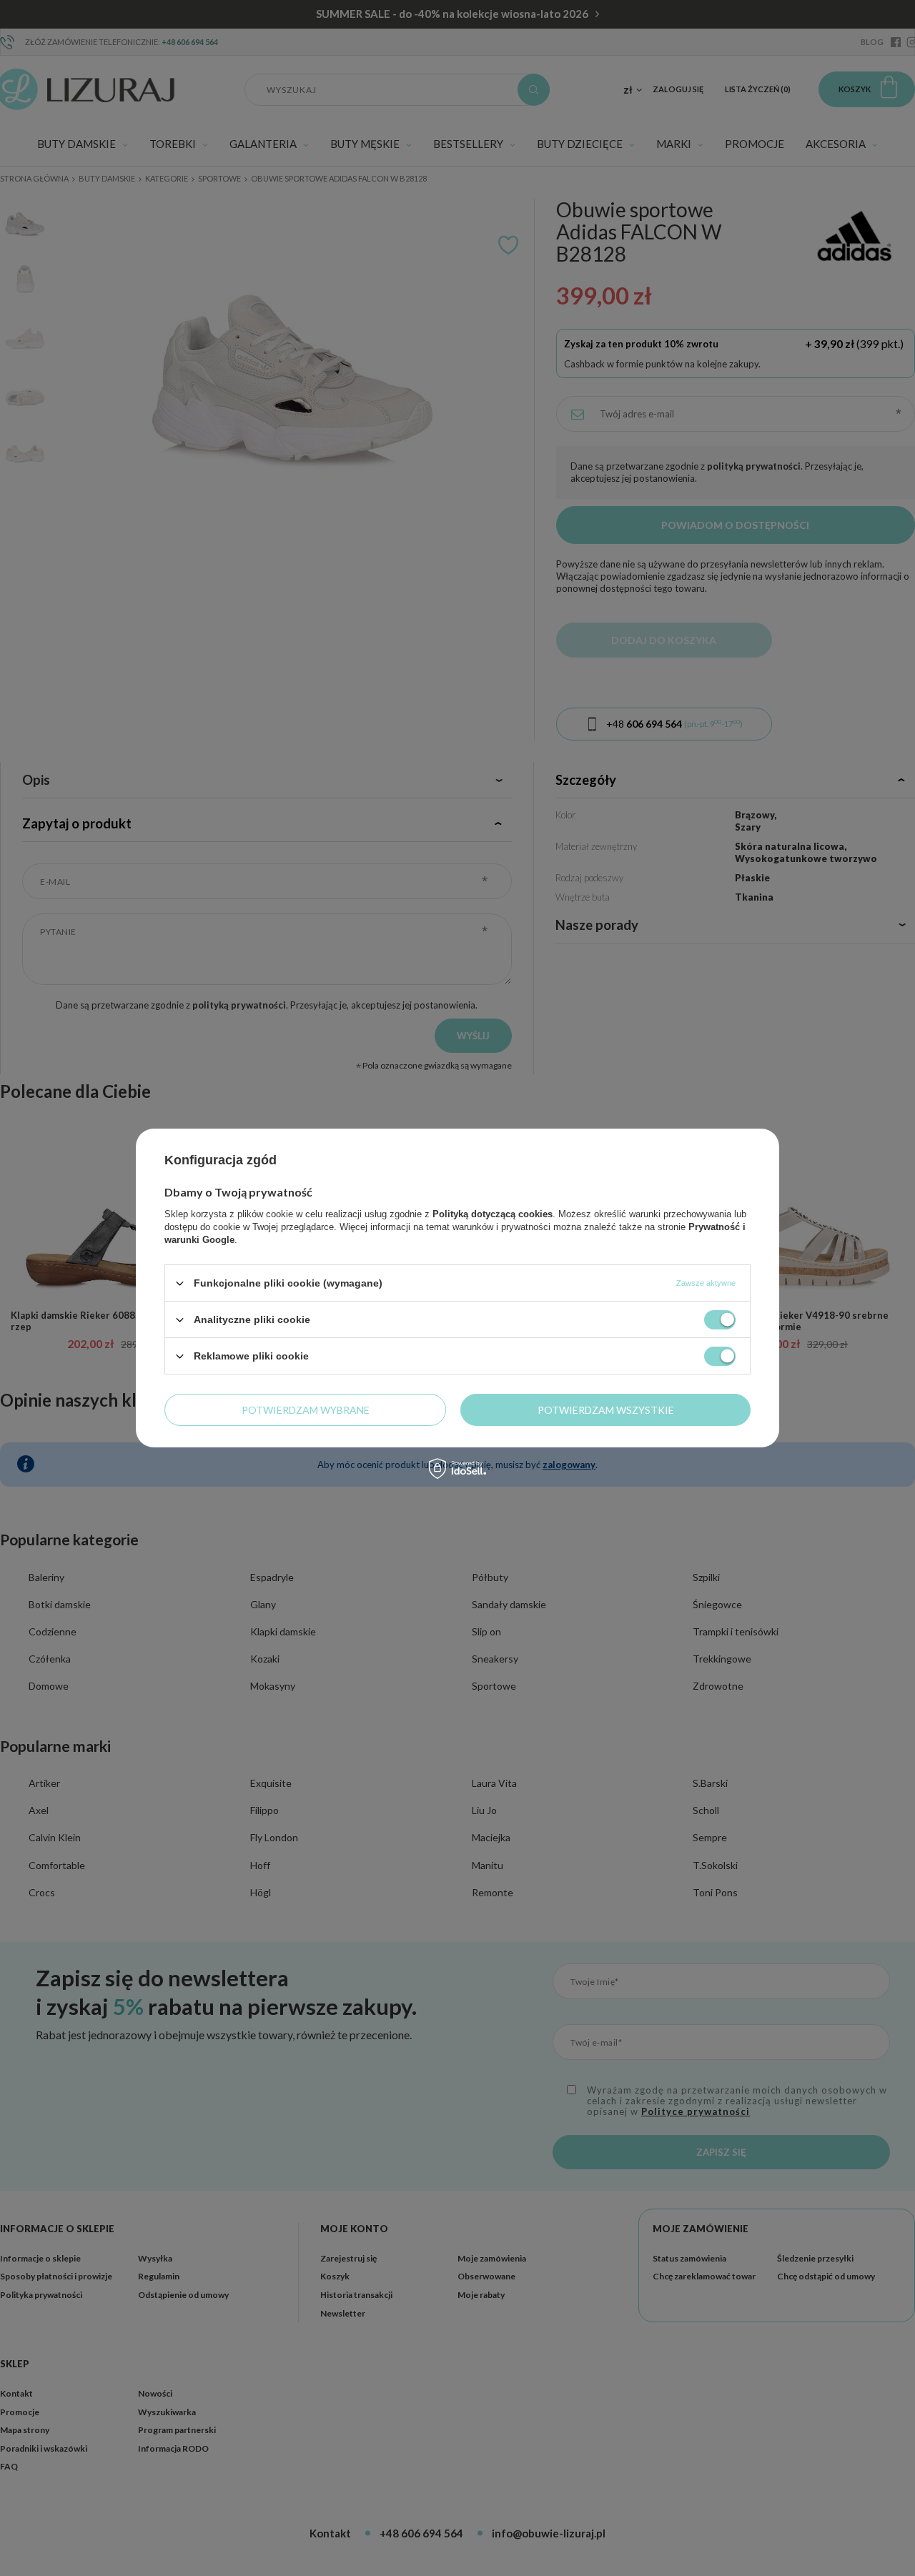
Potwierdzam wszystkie (606, 1409)
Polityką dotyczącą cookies (493, 1214)
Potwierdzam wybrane (306, 1409)
